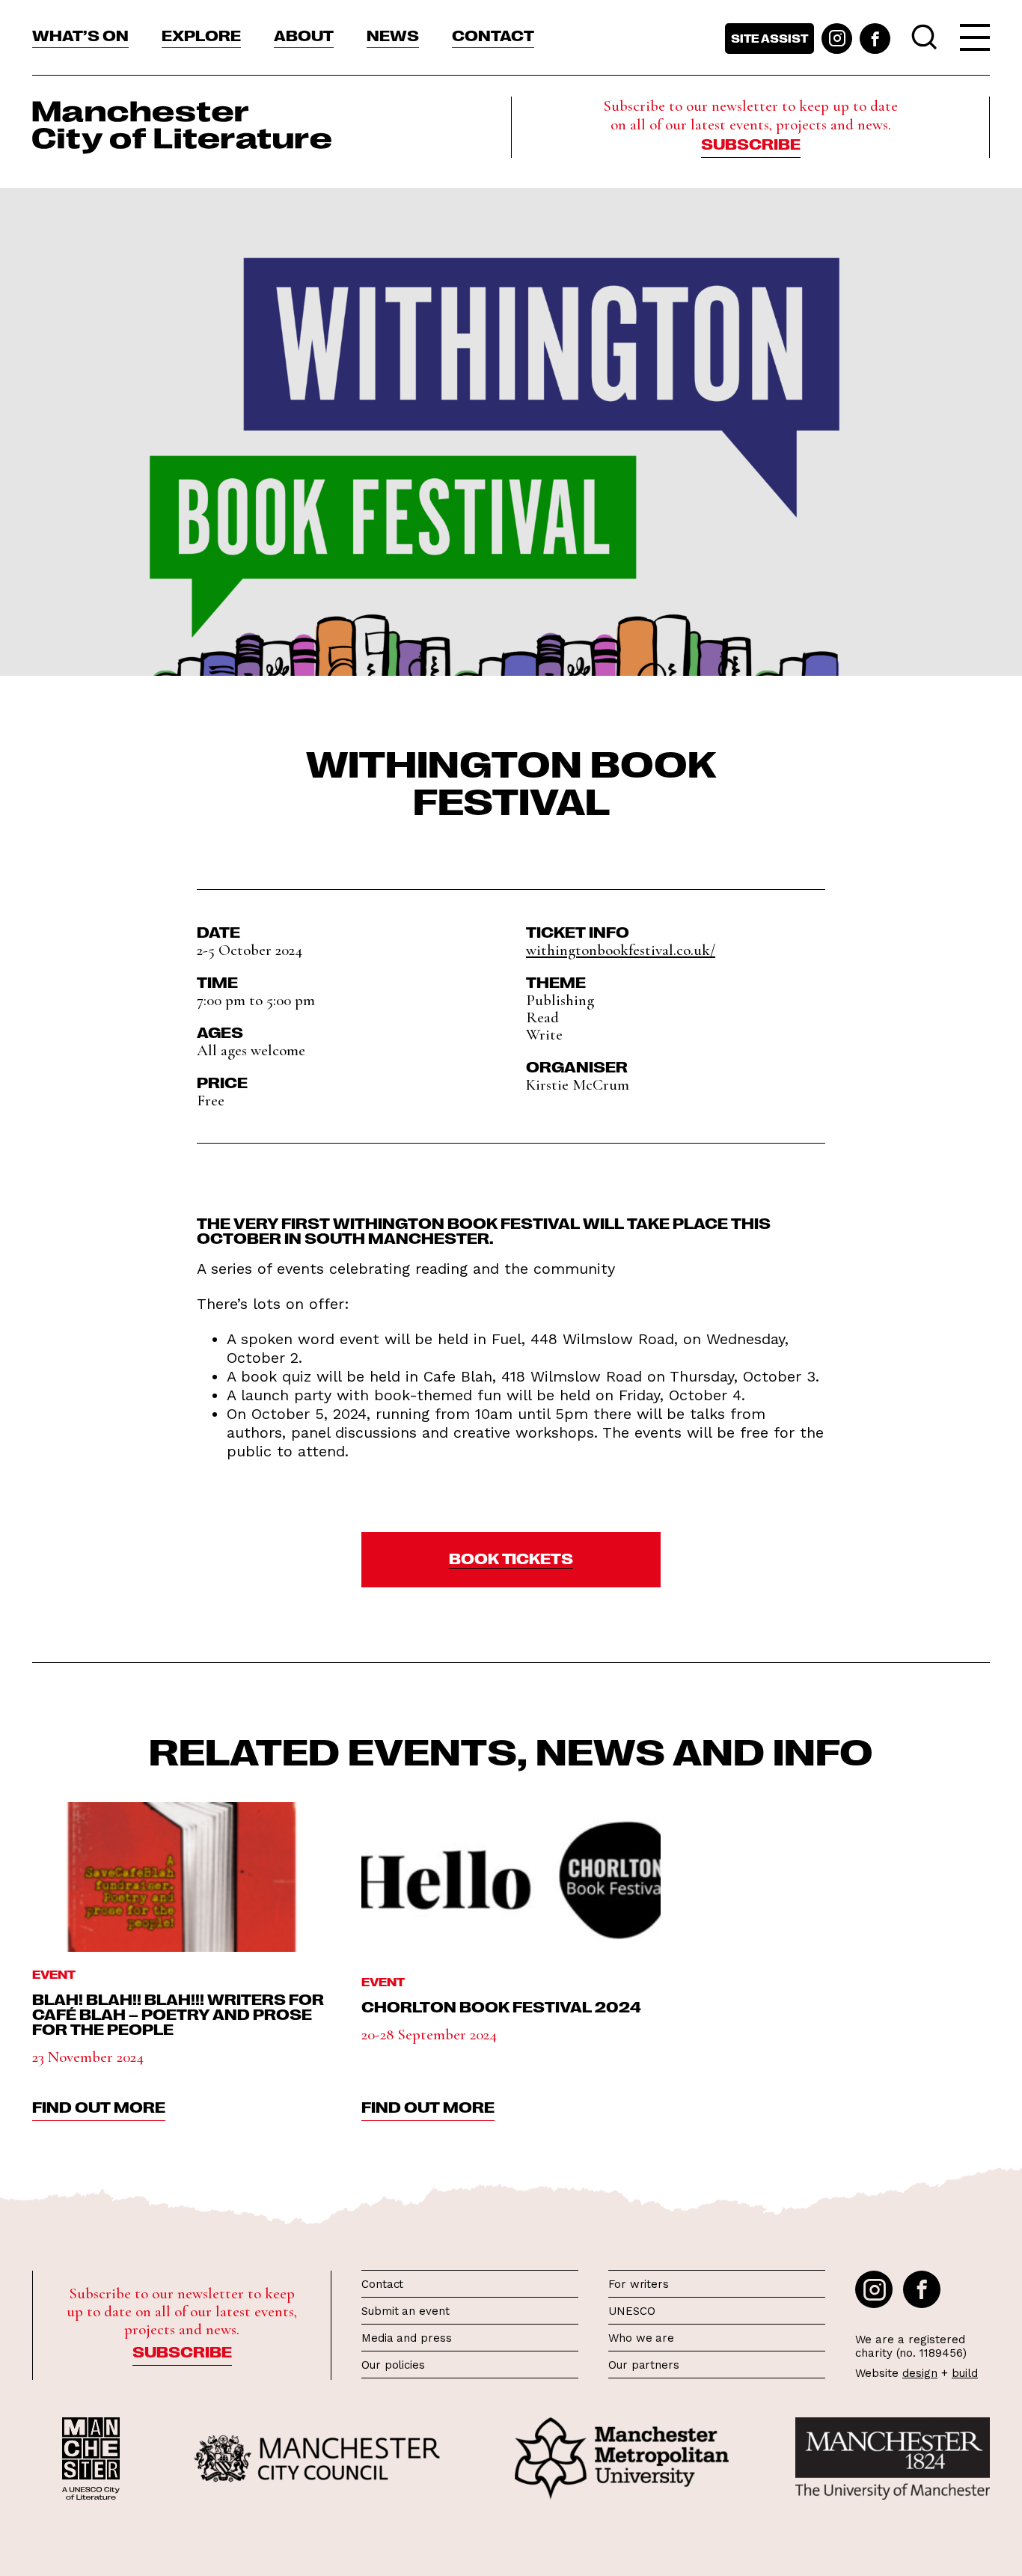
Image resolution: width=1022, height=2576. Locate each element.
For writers (639, 2284)
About (304, 34)
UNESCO (631, 2311)
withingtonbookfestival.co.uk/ (621, 950)
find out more (99, 2106)
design (920, 2373)
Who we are (641, 2338)
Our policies (393, 2365)
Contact (493, 34)
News (393, 34)
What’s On (80, 34)
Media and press (407, 2338)
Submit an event (406, 2311)
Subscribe (751, 143)
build (965, 2373)
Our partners (644, 2365)
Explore (201, 34)
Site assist (769, 38)
